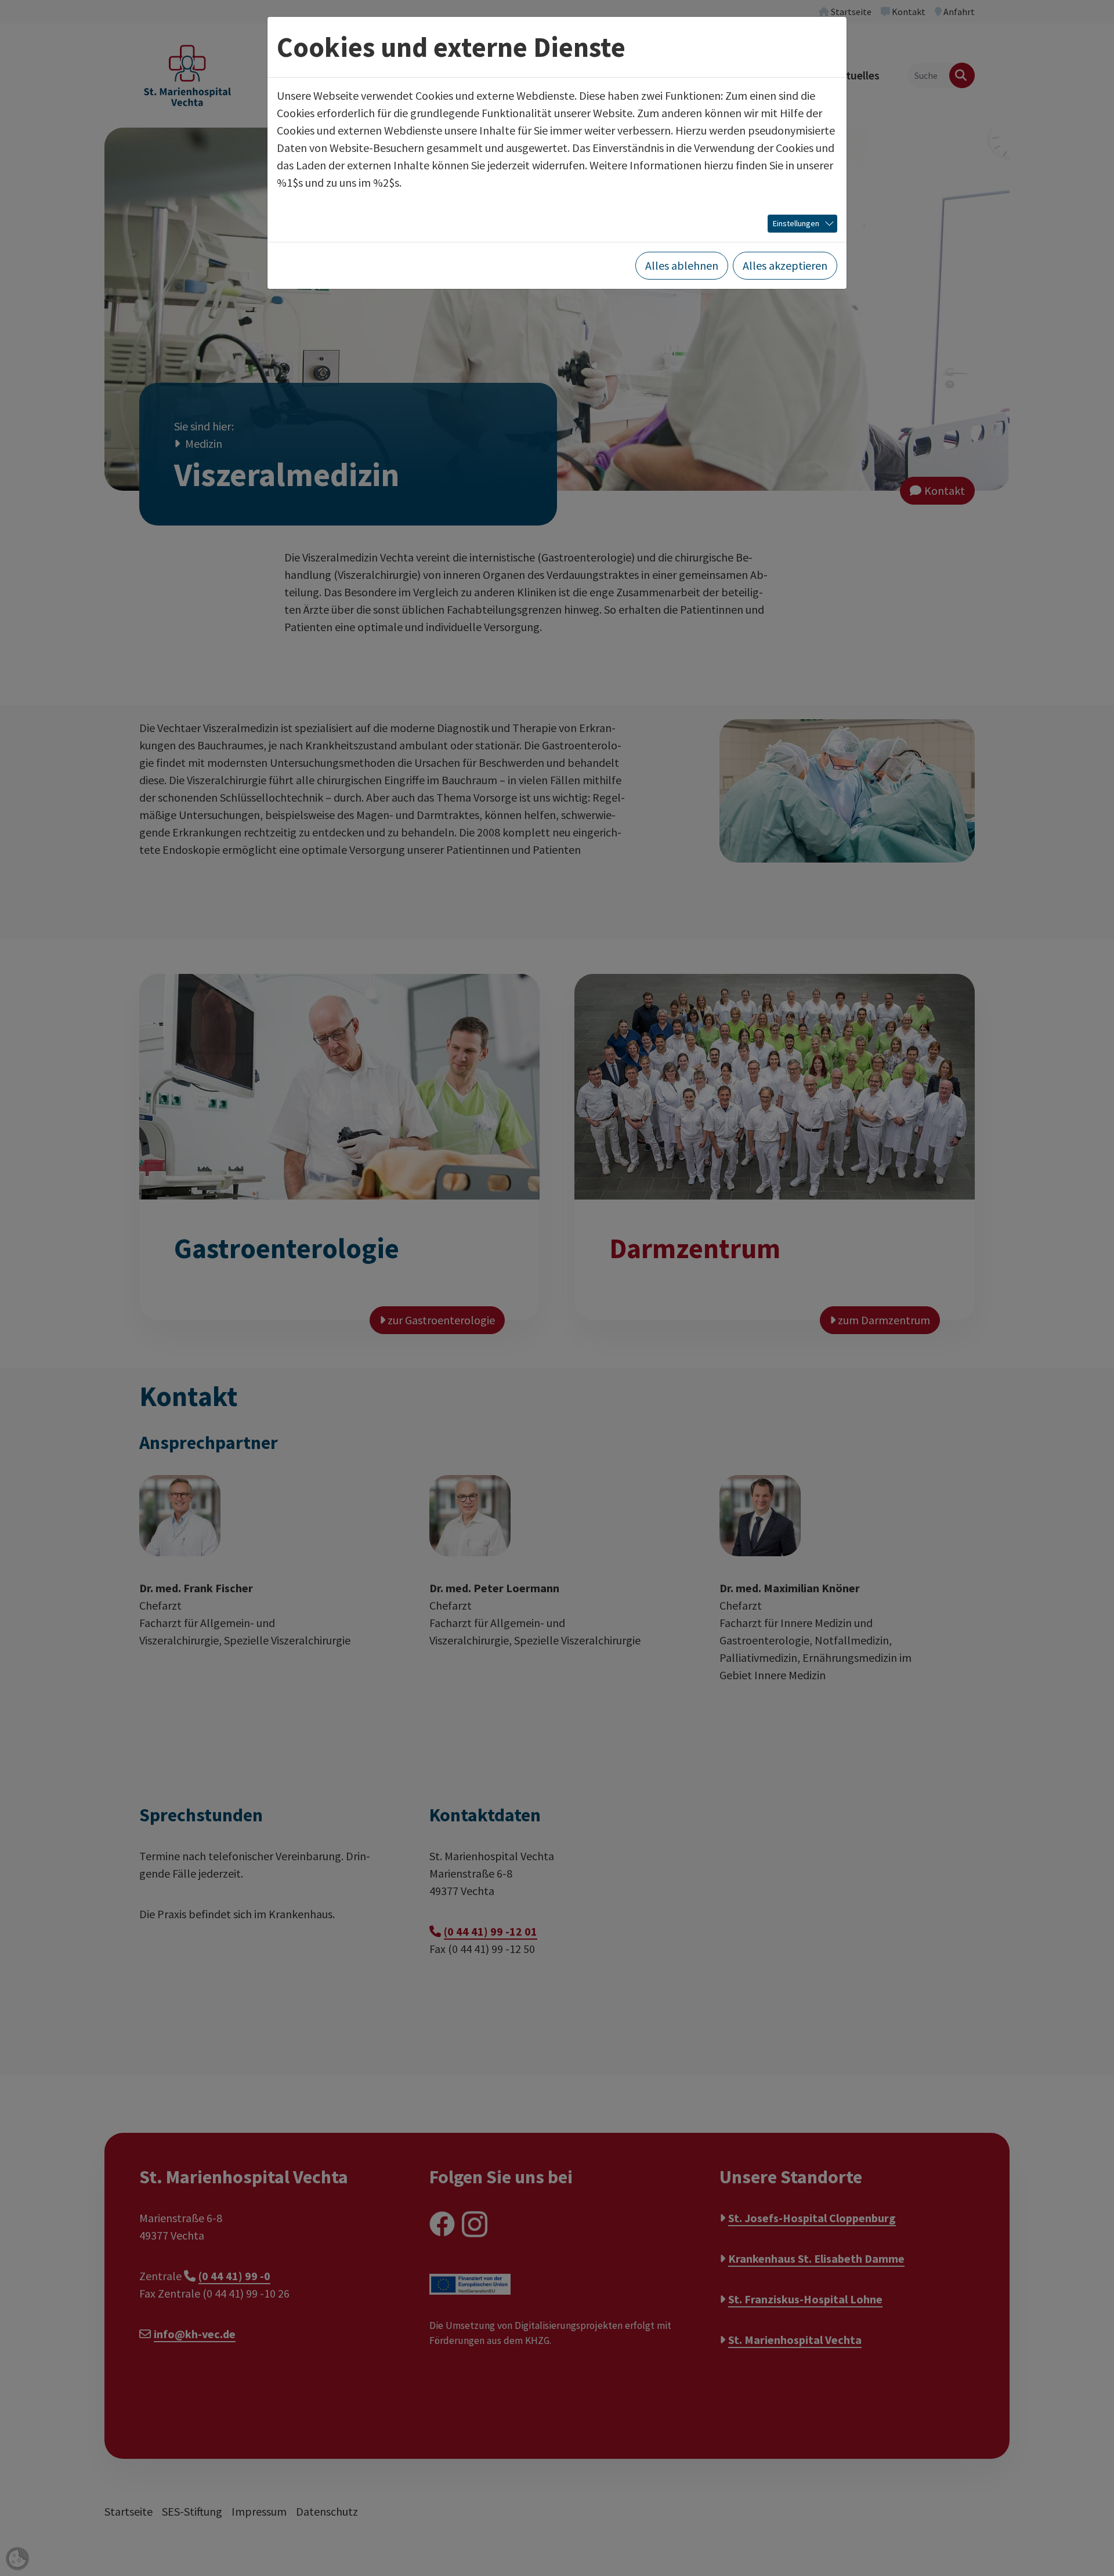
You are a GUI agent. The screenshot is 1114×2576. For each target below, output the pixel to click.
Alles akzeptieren (785, 265)
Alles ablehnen (682, 265)
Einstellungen (796, 223)
